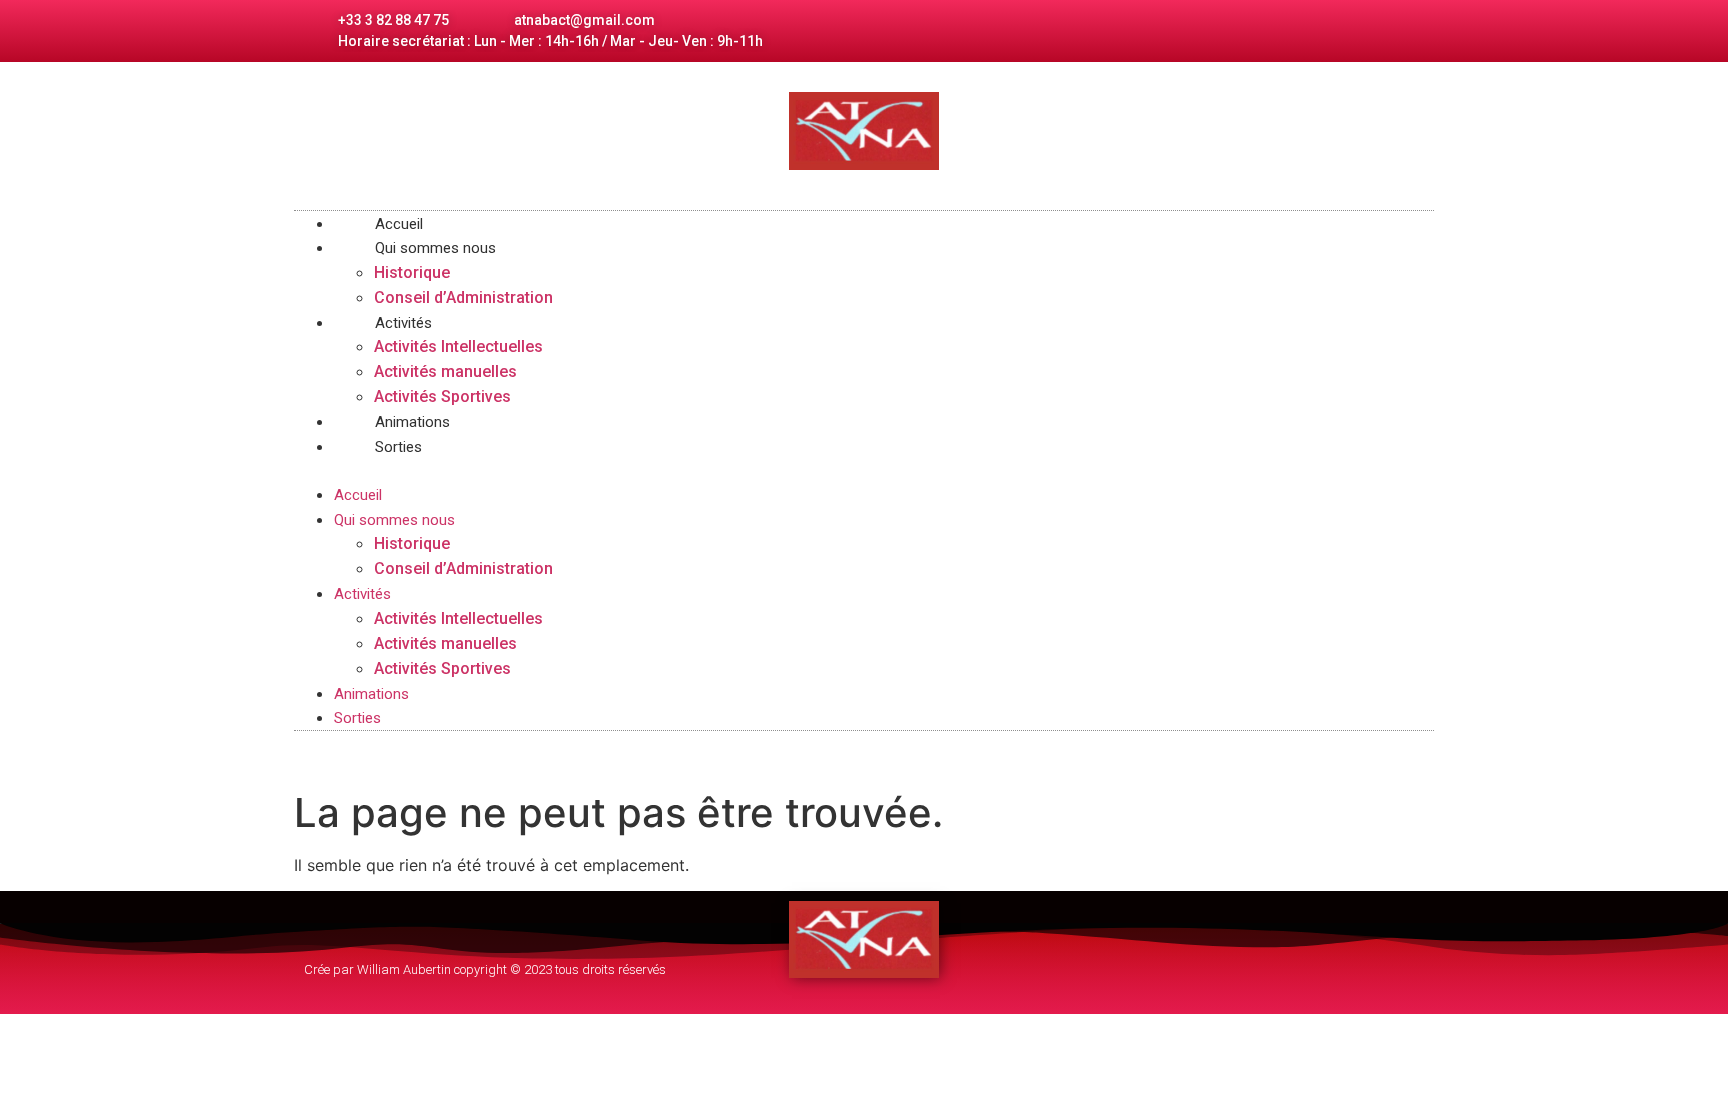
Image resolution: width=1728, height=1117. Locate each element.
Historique (412, 272)
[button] (864, 470)
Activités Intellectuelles (458, 346)
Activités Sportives (442, 668)
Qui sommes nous (435, 248)
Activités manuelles (445, 371)
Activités (403, 323)
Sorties (398, 447)
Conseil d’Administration (463, 297)
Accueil (358, 495)
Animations (371, 694)
